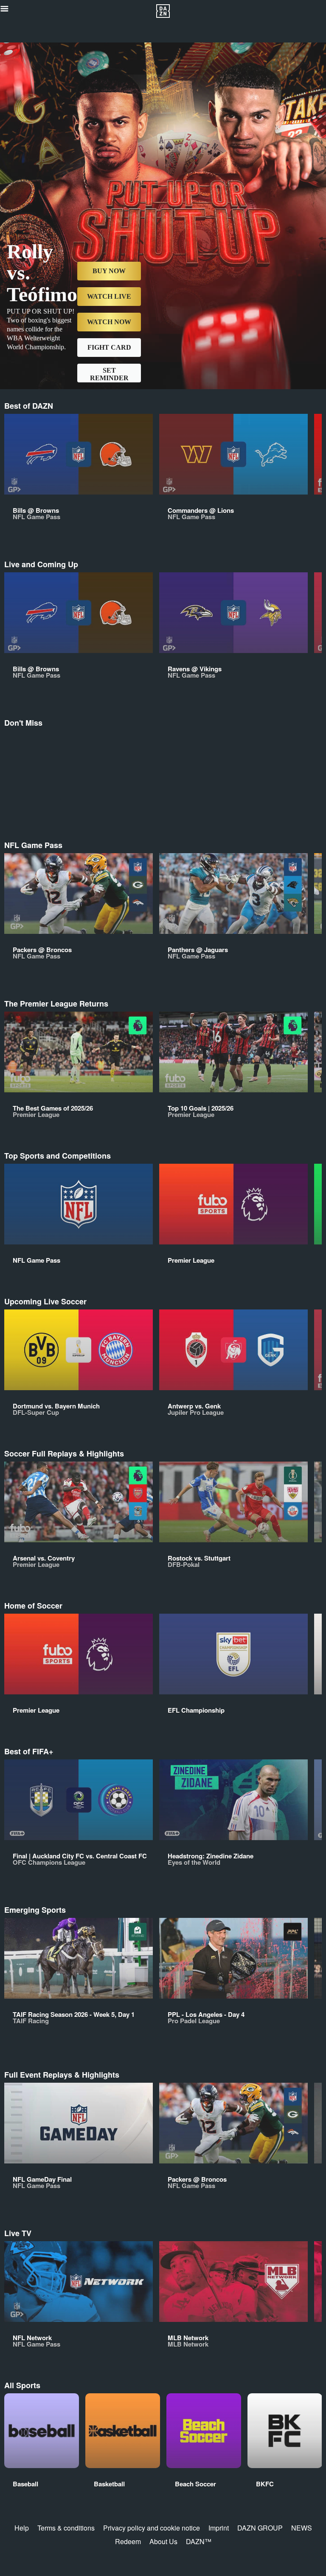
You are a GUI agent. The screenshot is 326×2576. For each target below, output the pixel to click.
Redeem (128, 2541)
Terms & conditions (66, 2528)
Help (22, 2528)
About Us (163, 2541)
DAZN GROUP (260, 2528)
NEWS (302, 2528)
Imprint (219, 2528)
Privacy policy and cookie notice (152, 2528)
